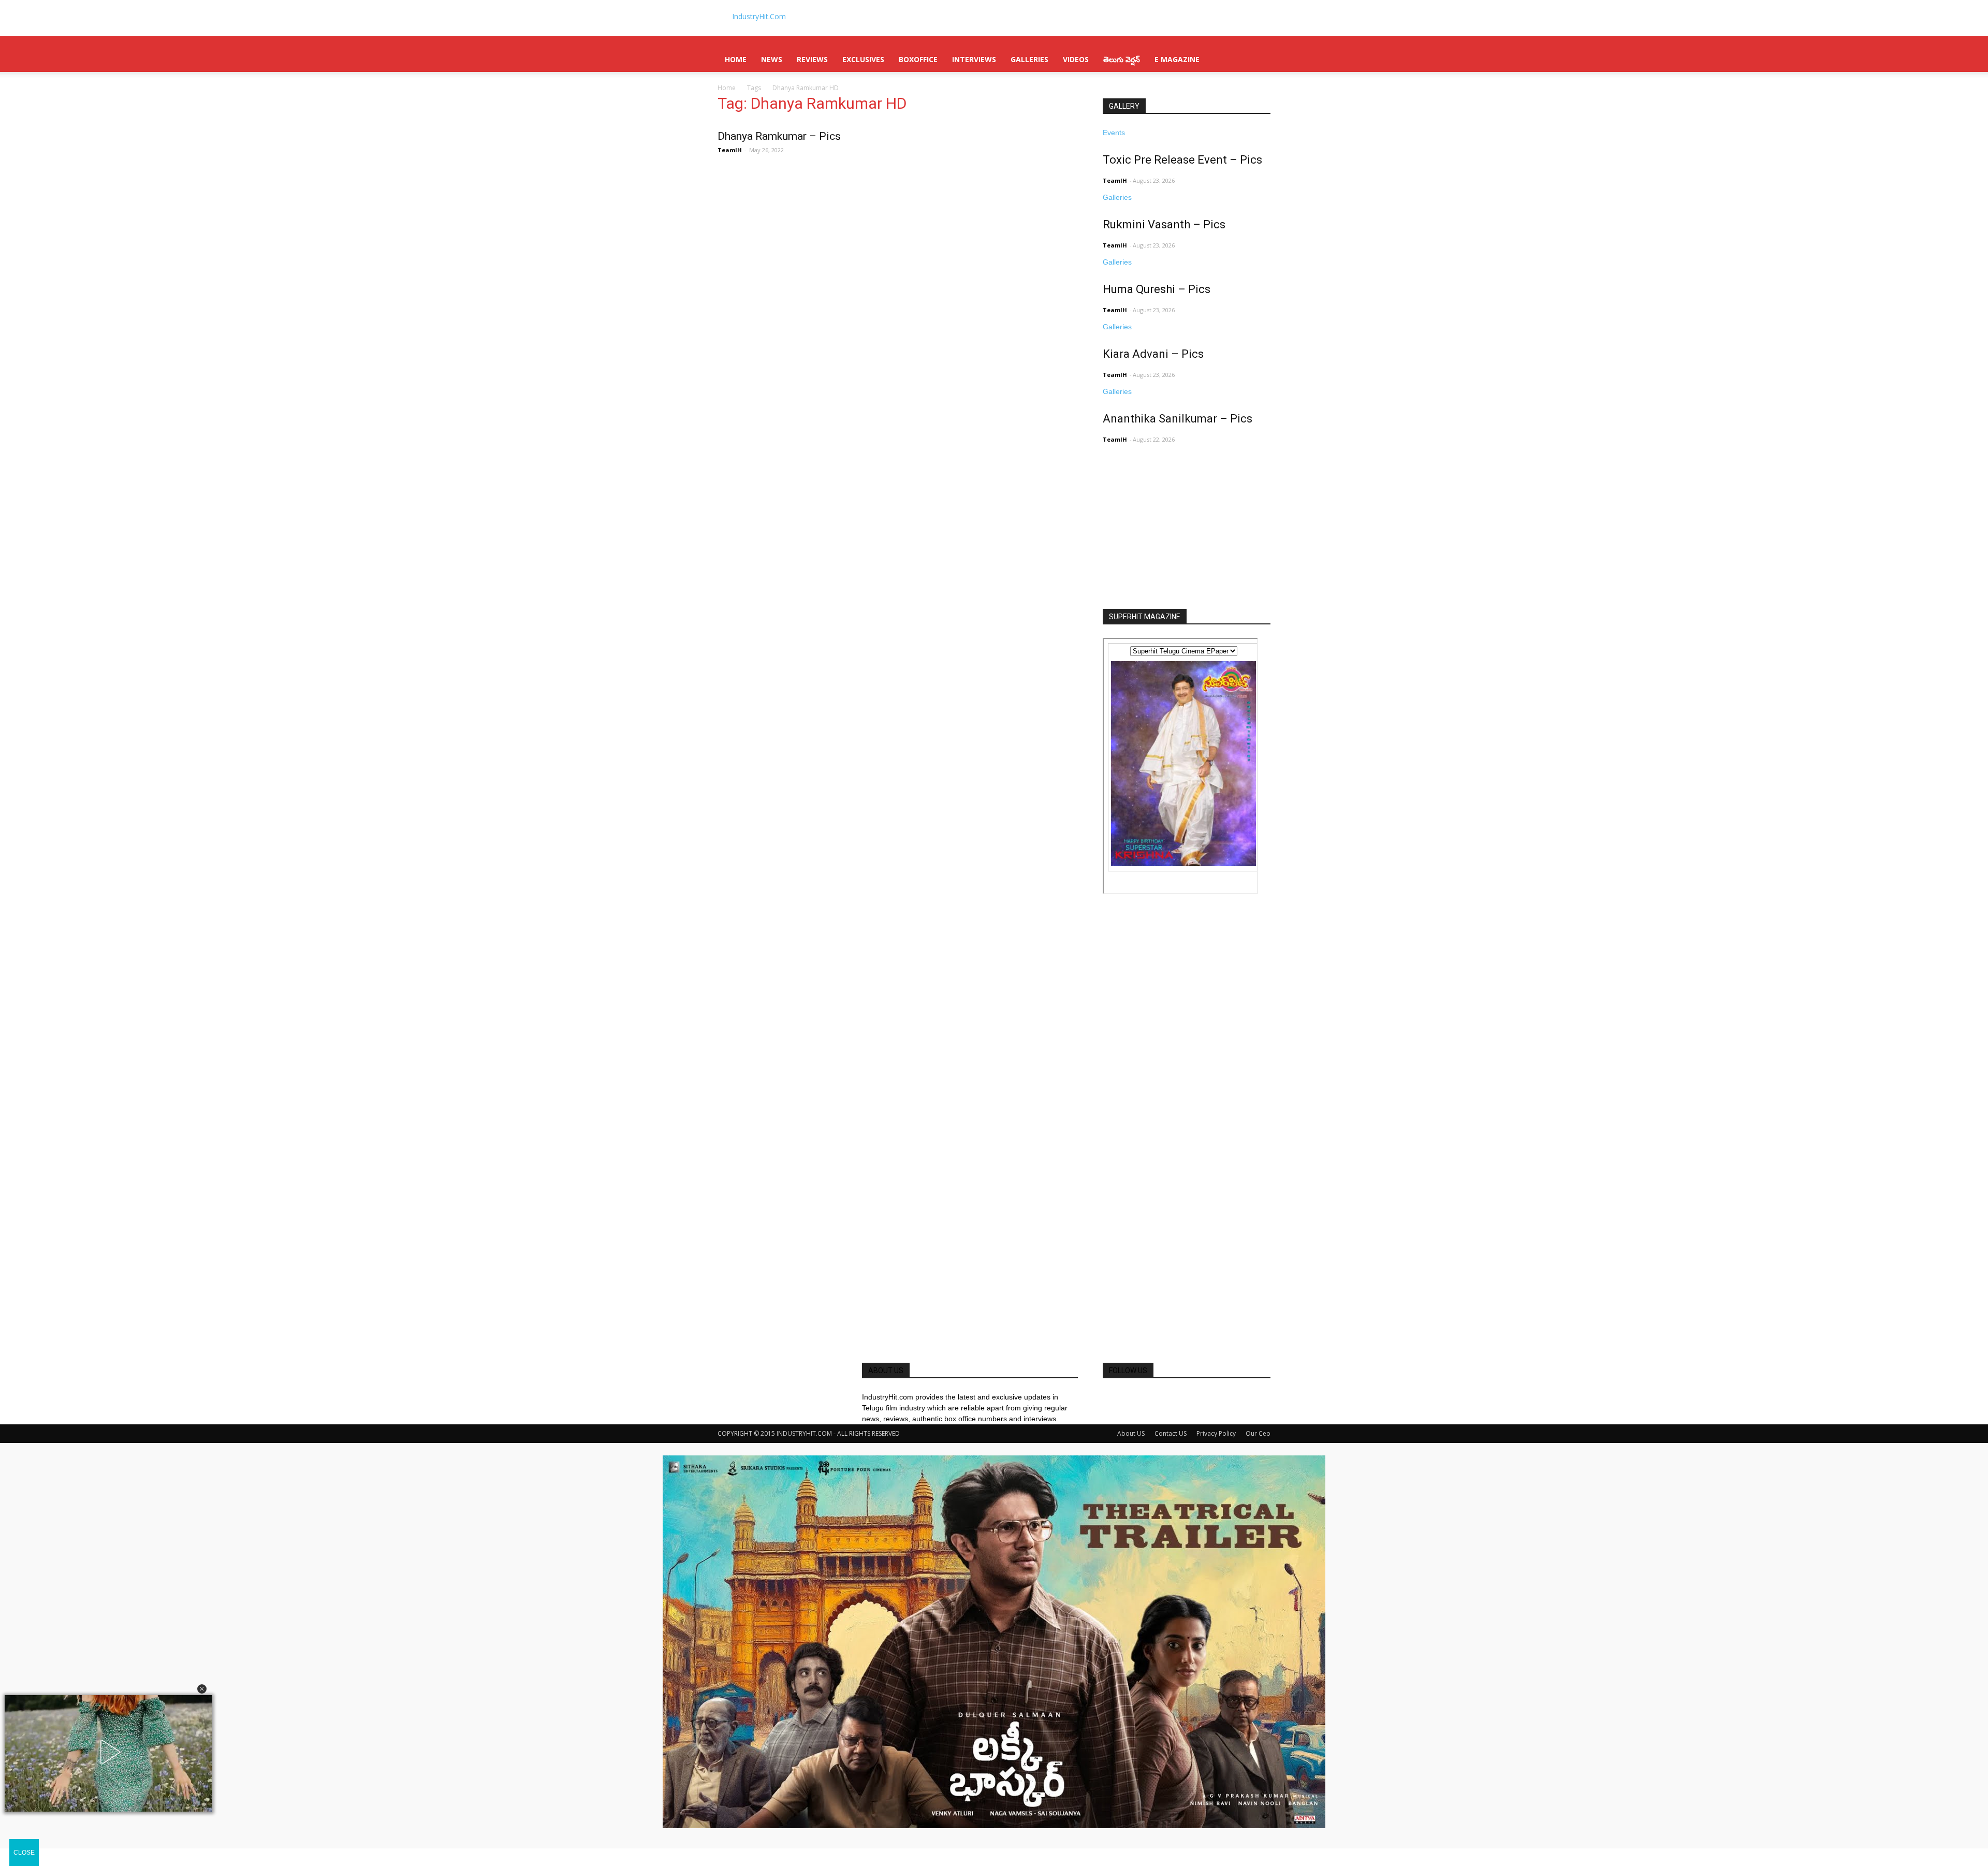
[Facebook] (1107, 1397)
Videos (1076, 59)
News (772, 59)
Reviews (812, 59)
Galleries (1029, 59)
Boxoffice (918, 59)
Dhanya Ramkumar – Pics (779, 136)
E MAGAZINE (1177, 59)
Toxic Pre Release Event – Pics (1182, 160)
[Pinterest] (1122, 1397)
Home (727, 88)
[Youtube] (1137, 1397)
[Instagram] (1114, 1397)
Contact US (1171, 1433)
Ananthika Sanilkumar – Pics (1178, 419)
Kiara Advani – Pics (1153, 354)
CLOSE (24, 1853)
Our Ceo (1258, 1433)
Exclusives (863, 59)
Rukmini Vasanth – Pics (1164, 224)
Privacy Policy (1216, 1433)
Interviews (974, 59)
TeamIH (730, 150)
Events (1114, 133)
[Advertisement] (1180, 541)
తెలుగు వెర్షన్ (1122, 59)
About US (1131, 1433)
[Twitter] (1130, 1397)
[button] (202, 1689)
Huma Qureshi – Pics (1157, 289)
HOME (736, 59)
